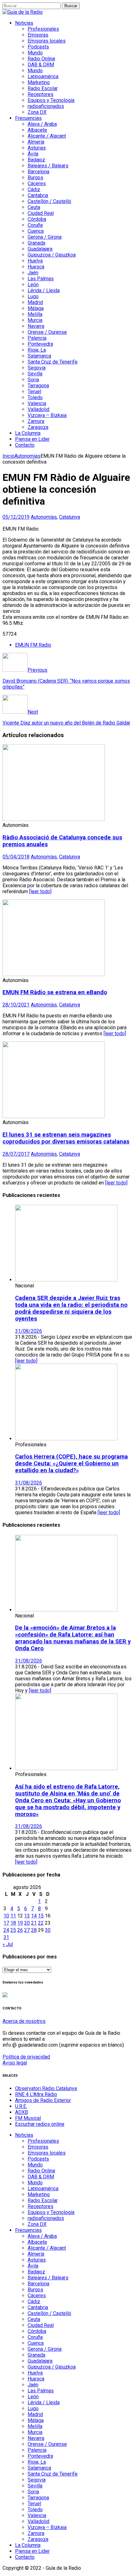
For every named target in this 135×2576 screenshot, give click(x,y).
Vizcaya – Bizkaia (47, 415)
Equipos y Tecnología (51, 100)
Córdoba (37, 219)
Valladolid (38, 409)
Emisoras (38, 35)
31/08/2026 (29, 1331)
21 (34, 1923)
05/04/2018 (16, 857)
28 (34, 1930)
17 (6, 1923)
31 (6, 1937)
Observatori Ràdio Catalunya (46, 2088)
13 (27, 1916)
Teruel (34, 392)
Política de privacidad (26, 2057)
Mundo (35, 53)
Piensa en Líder (32, 439)
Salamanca (39, 356)
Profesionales (43, 29)
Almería (36, 142)
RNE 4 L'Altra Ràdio (36, 2094)
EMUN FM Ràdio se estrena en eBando (55, 992)
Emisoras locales (47, 41)
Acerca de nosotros (24, 2021)
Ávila (33, 154)
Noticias (24, 23)
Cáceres (37, 183)
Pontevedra (40, 344)
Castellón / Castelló (49, 201)
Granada (36, 243)
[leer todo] (40, 891)
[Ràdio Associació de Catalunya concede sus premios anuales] (54, 819)
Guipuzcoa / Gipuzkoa (52, 255)
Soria (33, 380)
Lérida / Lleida (44, 290)
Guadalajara (40, 249)
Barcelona (38, 172)
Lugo (33, 296)
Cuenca (36, 231)
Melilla (35, 314)
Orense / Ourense (47, 332)
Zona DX (37, 112)
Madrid (35, 302)
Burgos (35, 178)
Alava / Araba (42, 124)
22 (41, 1923)
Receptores (40, 94)
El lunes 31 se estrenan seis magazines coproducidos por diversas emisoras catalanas (66, 1138)
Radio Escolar (43, 88)
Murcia (35, 320)
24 (6, 1930)
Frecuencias (28, 118)
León (33, 285)
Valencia (37, 403)
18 (13, 1923)
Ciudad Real (41, 213)
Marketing (39, 82)
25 (13, 1930)
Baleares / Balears (48, 166)
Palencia (37, 338)
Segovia (37, 368)
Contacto (25, 445)
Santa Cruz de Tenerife (53, 362)
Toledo (35, 397)
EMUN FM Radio (33, 645)
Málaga (36, 308)
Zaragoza (38, 427)
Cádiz (34, 189)
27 (27, 1930)
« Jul (8, 1944)
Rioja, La (37, 350)
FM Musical (28, 2118)
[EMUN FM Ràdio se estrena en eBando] (54, 974)
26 (20, 1930)
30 (48, 1930)
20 (27, 1923)
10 (6, 1916)
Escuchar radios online (40, 2124)
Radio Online (41, 59)
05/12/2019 (16, 517)
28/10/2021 (16, 1005)
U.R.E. (21, 2106)
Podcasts (38, 47)
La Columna (28, 433)
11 (13, 1916)
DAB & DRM (41, 65)
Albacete (37, 130)
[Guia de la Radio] (23, 12)
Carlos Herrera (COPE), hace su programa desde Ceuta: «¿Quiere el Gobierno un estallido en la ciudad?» (71, 1464)
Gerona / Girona (45, 237)
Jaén (33, 273)
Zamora (36, 421)
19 (20, 1923)
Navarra (36, 326)
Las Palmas (41, 279)
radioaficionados (46, 106)
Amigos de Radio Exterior (43, 2100)
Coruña (35, 225)
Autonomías (44, 517)
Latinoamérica (43, 76)
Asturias (37, 148)
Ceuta (34, 207)
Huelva (35, 261)
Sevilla (35, 374)
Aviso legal (15, 2063)
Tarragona (38, 386)
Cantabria (38, 195)
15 (41, 1916)
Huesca (36, 267)
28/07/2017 (16, 1154)
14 (34, 1916)
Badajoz (36, 160)
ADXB (22, 2112)
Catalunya (70, 517)
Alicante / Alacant (47, 136)
